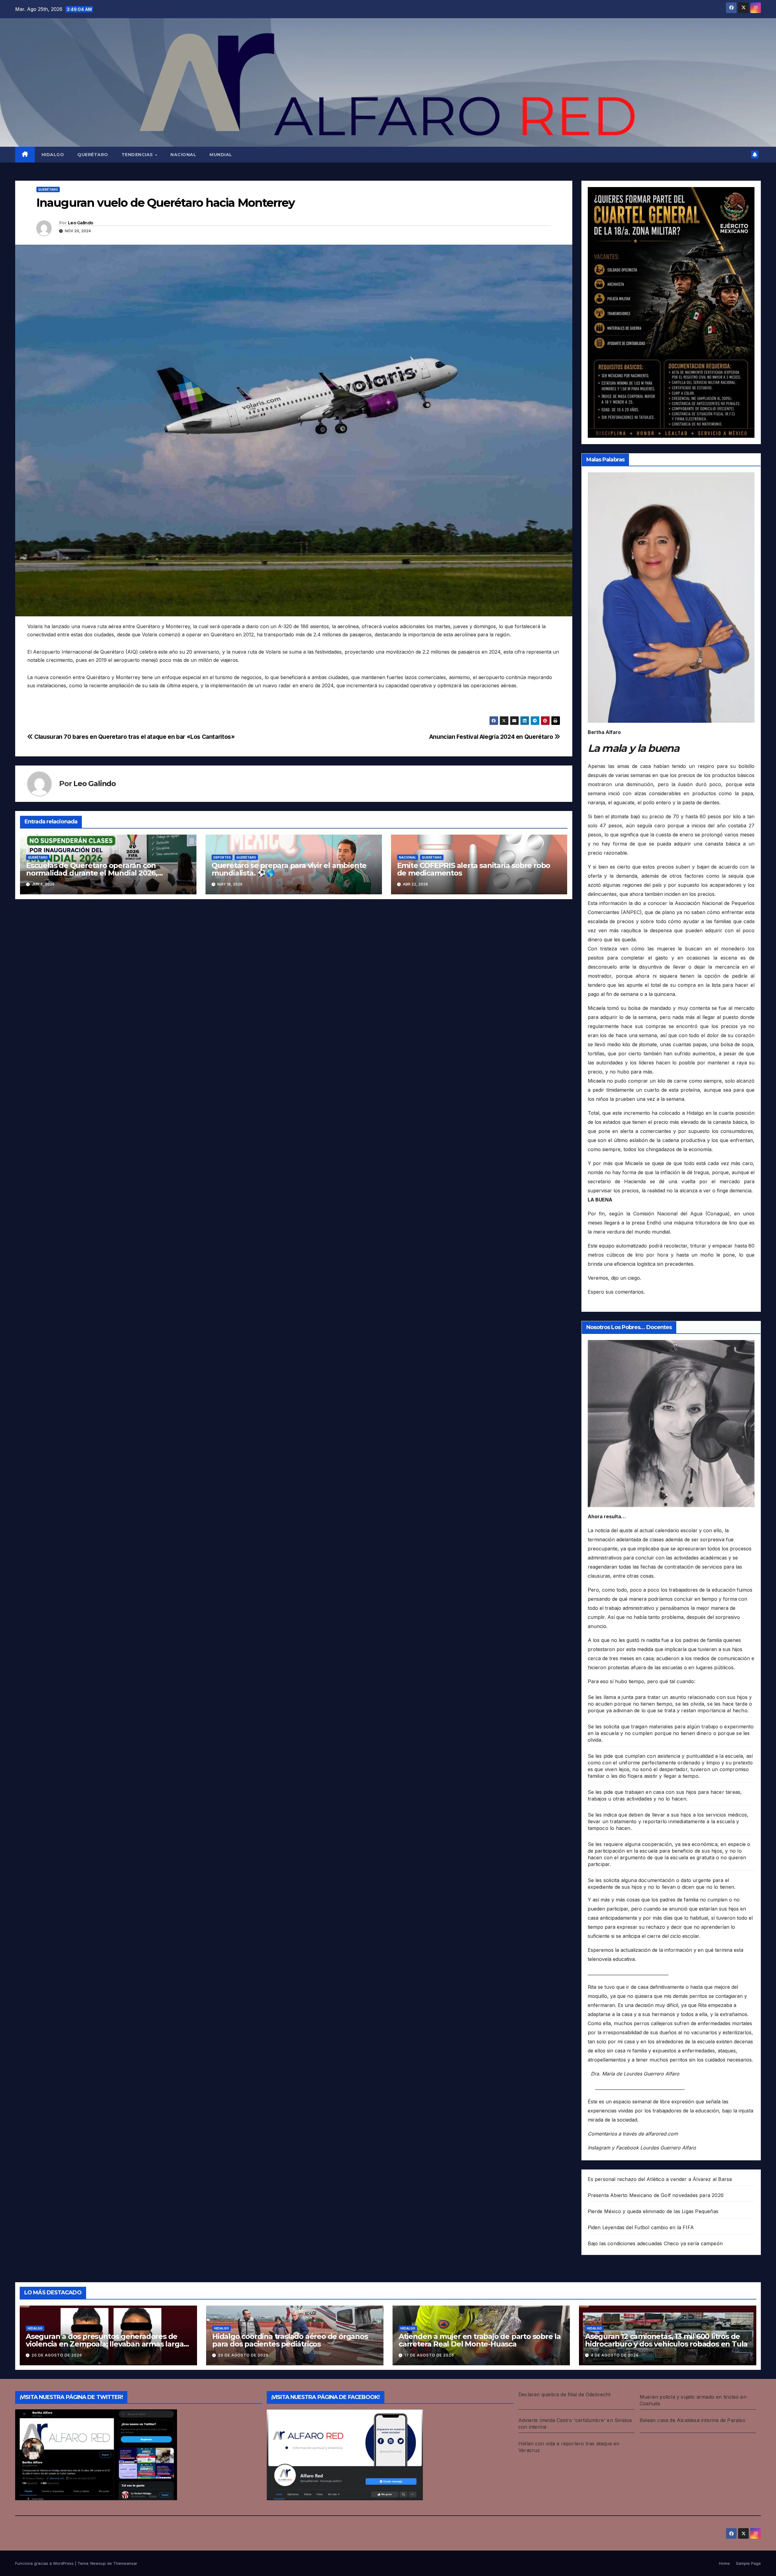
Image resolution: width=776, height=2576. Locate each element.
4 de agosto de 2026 (615, 2355)
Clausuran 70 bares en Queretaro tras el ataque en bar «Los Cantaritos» (134, 737)
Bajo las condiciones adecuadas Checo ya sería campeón (655, 2243)
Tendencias (138, 155)
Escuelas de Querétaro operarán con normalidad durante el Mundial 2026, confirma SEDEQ (92, 873)
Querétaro (93, 155)
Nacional (183, 155)
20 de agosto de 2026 (57, 2355)
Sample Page (748, 2563)
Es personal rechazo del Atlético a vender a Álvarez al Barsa (660, 2179)
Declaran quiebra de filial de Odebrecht (564, 2394)
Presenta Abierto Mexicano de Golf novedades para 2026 (656, 2195)
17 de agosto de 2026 (429, 2355)
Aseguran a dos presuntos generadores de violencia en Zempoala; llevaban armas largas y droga (106, 2344)
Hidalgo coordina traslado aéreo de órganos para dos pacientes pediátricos (290, 2340)
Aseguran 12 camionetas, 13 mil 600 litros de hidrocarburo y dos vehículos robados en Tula (666, 2340)
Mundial (221, 155)
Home (724, 2563)
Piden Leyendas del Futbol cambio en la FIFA (641, 2227)
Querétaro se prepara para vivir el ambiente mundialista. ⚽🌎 (289, 869)
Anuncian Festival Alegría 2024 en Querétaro (492, 737)
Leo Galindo (80, 223)
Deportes (222, 857)
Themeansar (125, 2563)
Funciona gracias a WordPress (45, 2563)
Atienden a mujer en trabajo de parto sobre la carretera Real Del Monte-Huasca (480, 2340)
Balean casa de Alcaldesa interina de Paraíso (692, 2420)
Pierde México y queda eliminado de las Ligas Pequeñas (653, 2211)
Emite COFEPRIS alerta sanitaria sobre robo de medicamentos (474, 869)
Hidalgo (53, 155)
